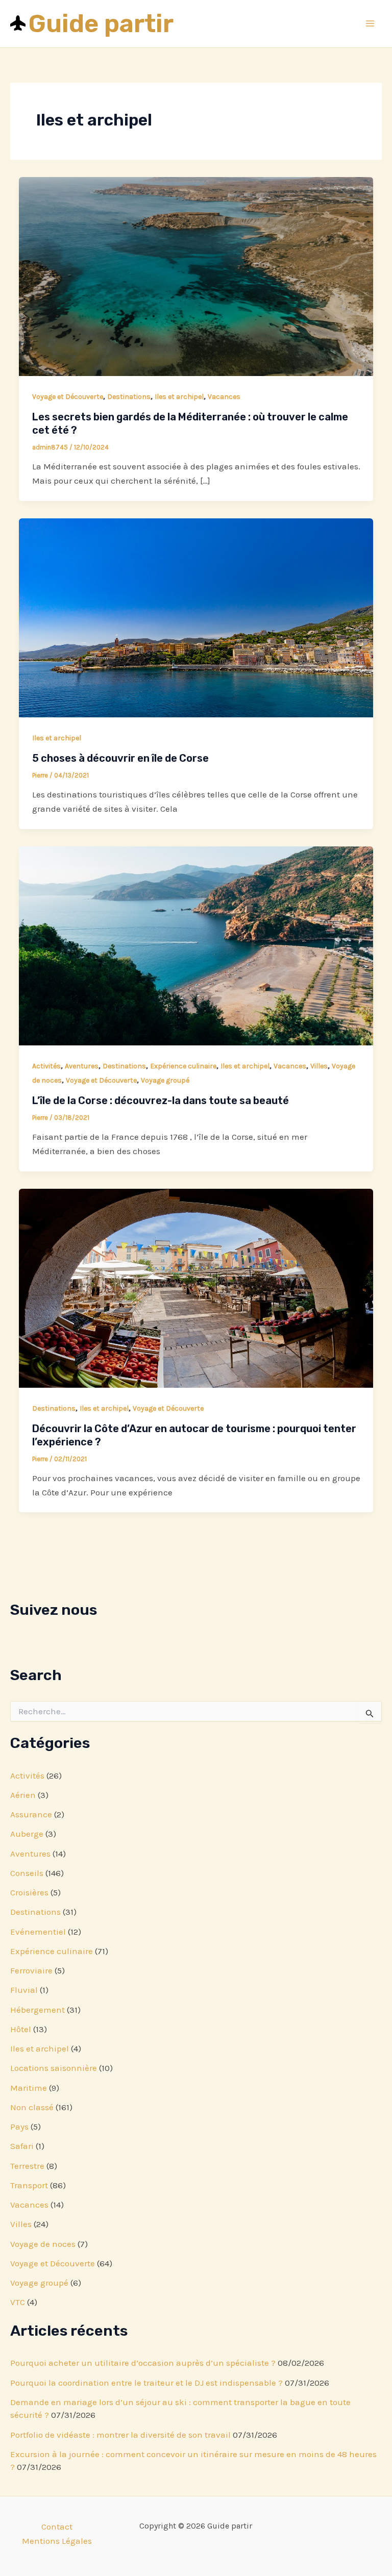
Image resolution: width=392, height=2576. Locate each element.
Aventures (30, 1854)
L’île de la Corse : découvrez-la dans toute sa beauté (161, 1101)
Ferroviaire (31, 1970)
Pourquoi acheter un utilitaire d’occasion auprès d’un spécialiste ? (143, 2363)
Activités (27, 1775)
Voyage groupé (39, 2283)
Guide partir (101, 23)
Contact (57, 2527)
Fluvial (24, 1990)
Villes (21, 2224)
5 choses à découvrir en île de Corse (120, 758)
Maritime (29, 2088)
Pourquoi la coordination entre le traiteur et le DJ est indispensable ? (146, 2383)
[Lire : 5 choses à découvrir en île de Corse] (196, 617)
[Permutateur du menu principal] (371, 24)
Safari (22, 2146)
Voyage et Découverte (53, 2263)
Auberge (27, 1834)
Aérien (23, 1795)
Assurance (31, 1814)
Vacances (29, 2205)
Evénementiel (38, 1932)
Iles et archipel (40, 2048)
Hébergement (38, 2010)
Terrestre (27, 2166)
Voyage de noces (43, 2244)
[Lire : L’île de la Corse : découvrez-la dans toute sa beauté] (196, 945)
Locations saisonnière (54, 2068)
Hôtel (21, 2029)
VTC (18, 2302)
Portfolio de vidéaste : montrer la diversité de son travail (120, 2435)
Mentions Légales (57, 2541)
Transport (29, 2185)
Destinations (35, 1912)
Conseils (27, 1873)
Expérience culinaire (52, 1951)
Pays (19, 2127)
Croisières (29, 1892)
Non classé (32, 2107)
